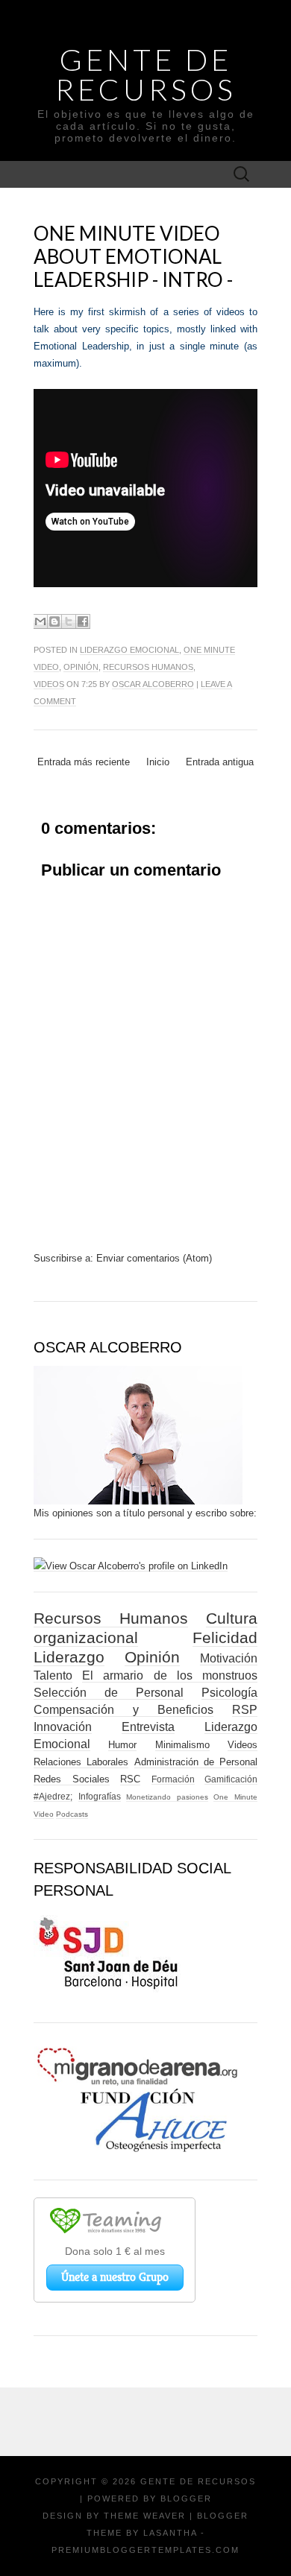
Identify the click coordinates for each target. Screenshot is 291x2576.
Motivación (229, 1658)
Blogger (186, 2499)
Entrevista (148, 1727)
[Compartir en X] (69, 621)
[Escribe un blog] (54, 621)
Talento (53, 1675)
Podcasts (72, 1814)
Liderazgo (69, 1657)
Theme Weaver (145, 2516)
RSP (245, 1710)
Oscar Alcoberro (153, 684)
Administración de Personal (196, 1762)
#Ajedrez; (53, 1796)
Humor (122, 1745)
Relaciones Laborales (81, 1762)
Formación (173, 1779)
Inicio (158, 762)
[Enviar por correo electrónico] (40, 621)
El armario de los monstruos (170, 1675)
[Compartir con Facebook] (83, 621)
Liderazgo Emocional (129, 650)
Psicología (229, 1693)
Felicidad (225, 1637)
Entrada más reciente (84, 762)
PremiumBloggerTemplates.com (145, 2550)
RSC (130, 1779)
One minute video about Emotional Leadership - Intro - (133, 256)
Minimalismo (182, 1745)
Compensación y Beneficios (123, 1710)
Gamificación (231, 1779)
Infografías (100, 1796)
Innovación (63, 1727)
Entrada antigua (220, 762)
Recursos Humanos (148, 667)
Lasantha (170, 2533)
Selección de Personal (109, 1693)
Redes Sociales (72, 1779)
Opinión (81, 667)
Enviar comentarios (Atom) (154, 1258)
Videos (49, 684)
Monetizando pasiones (167, 1797)
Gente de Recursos (146, 75)
